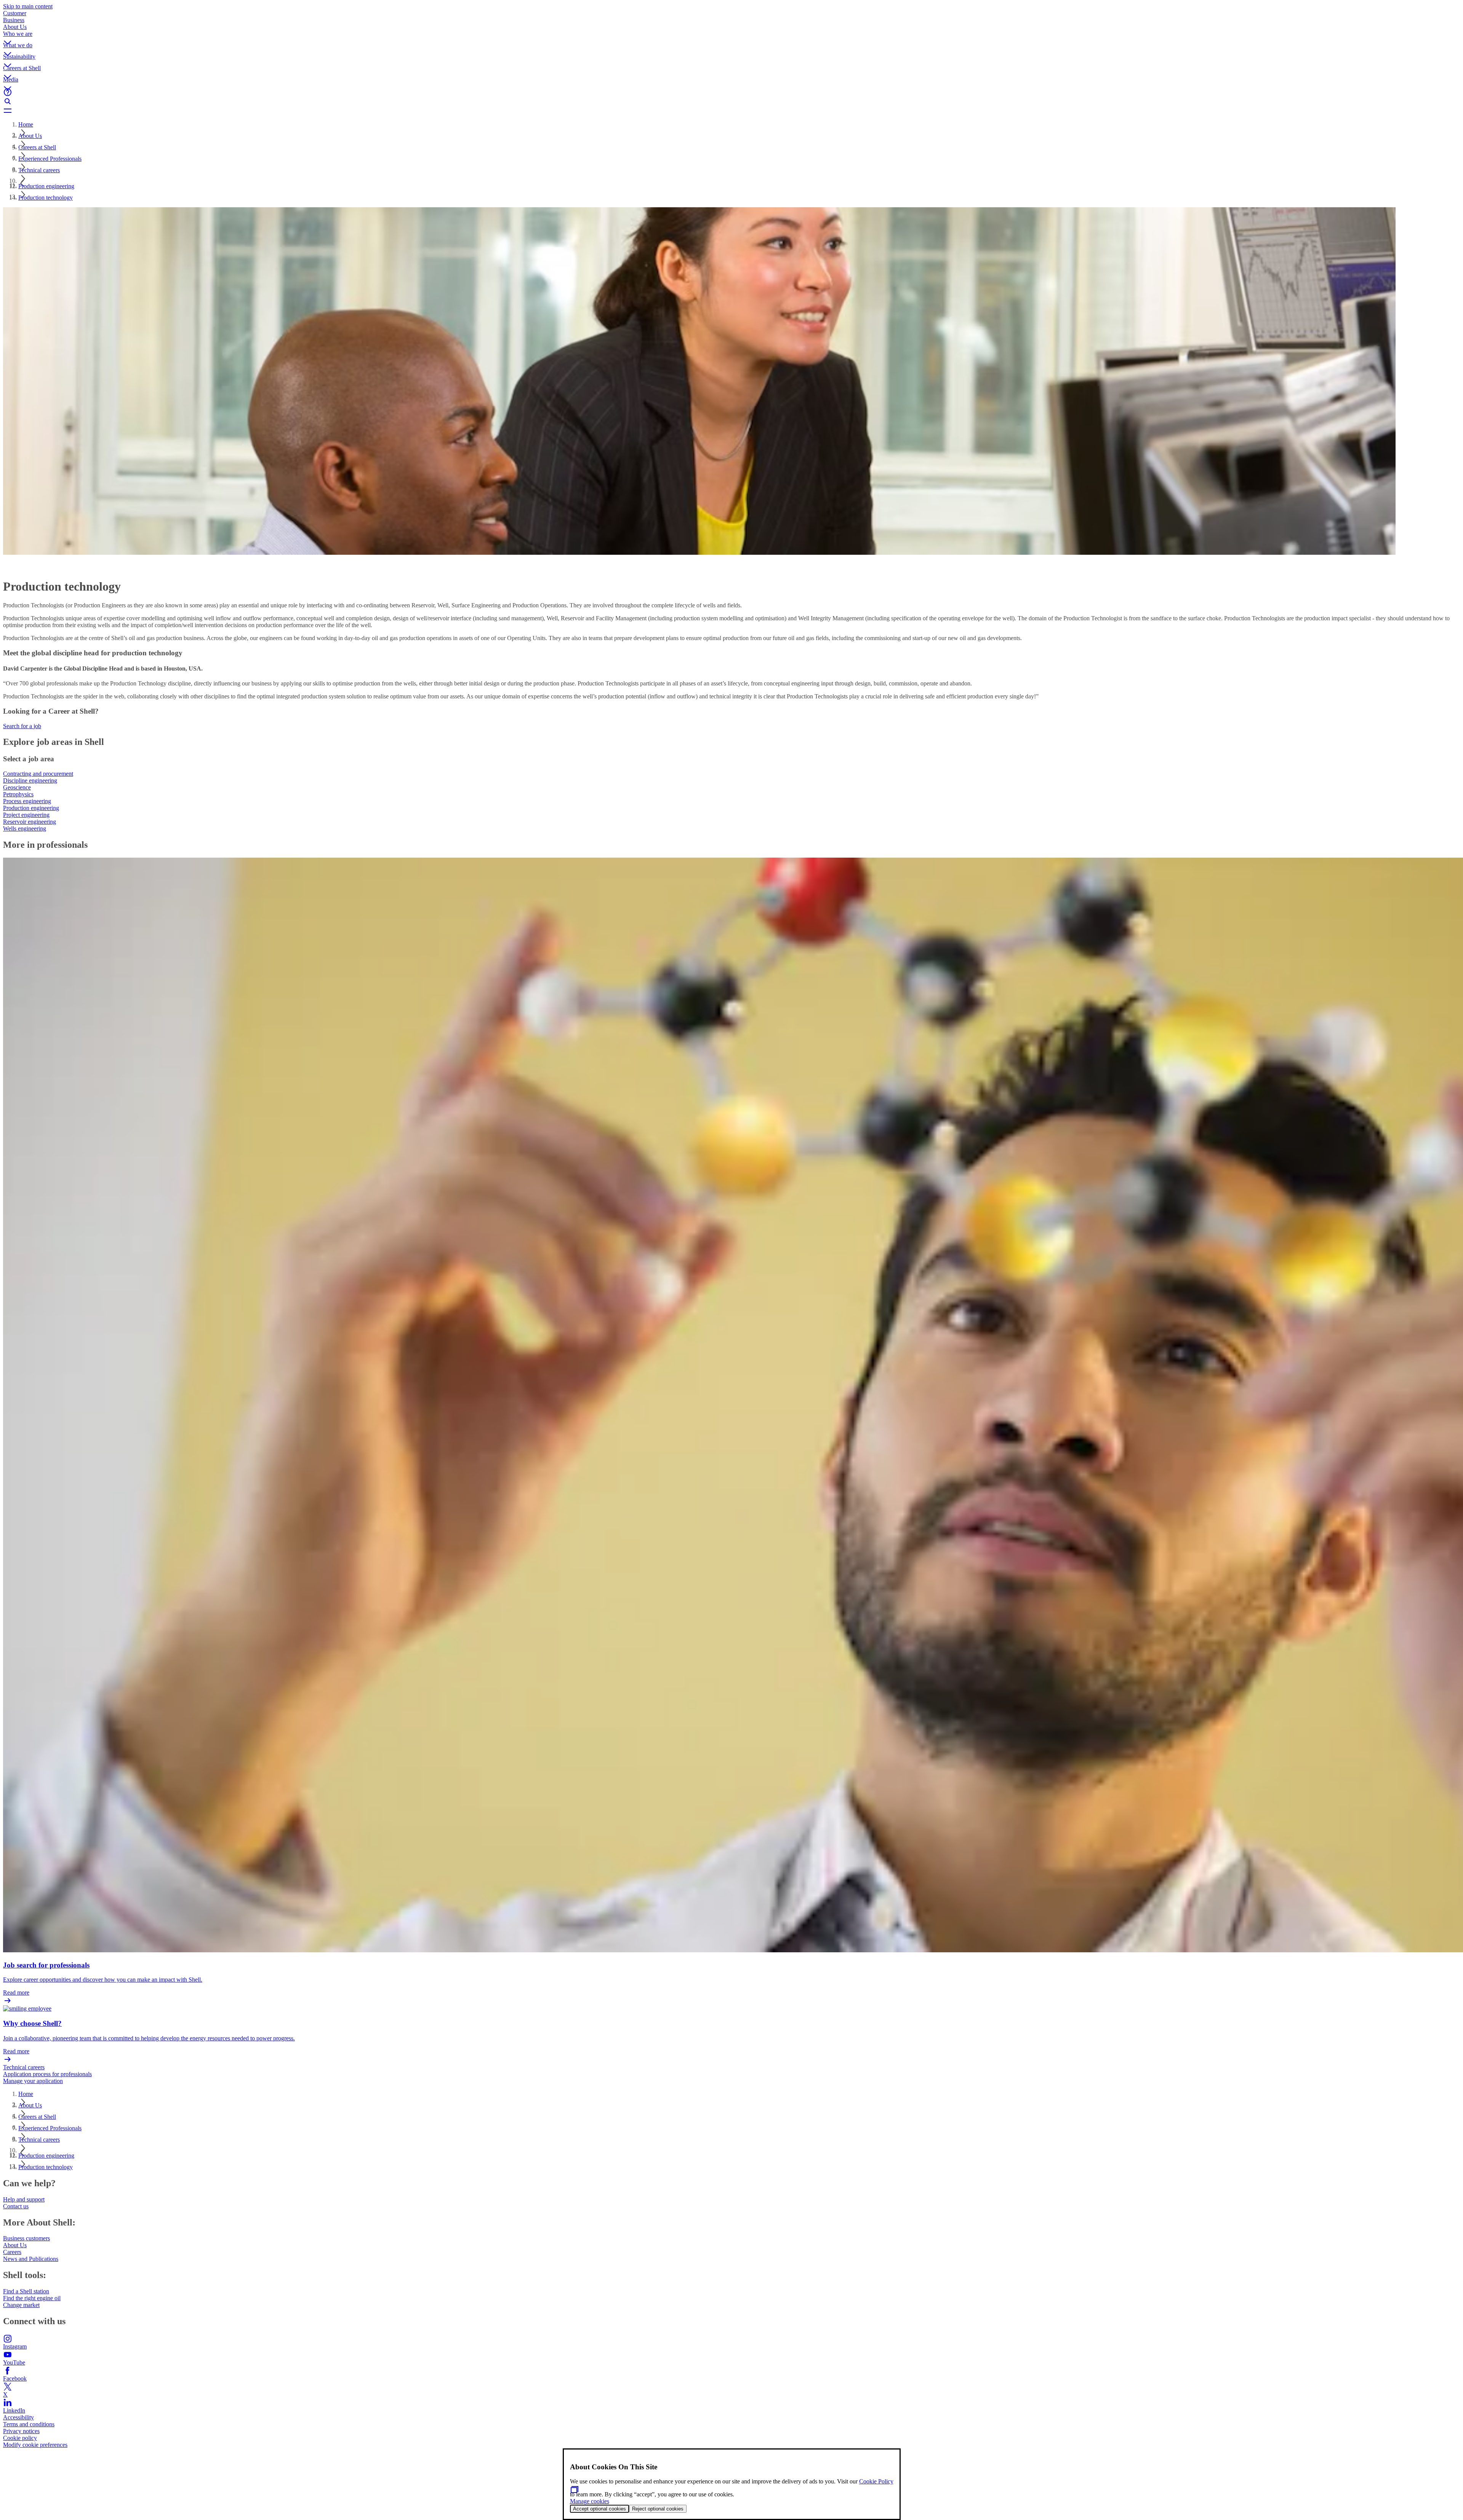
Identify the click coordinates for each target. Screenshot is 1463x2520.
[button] (731, 36)
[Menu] (731, 110)
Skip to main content (28, 6)
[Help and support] (731, 92)
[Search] (731, 101)
